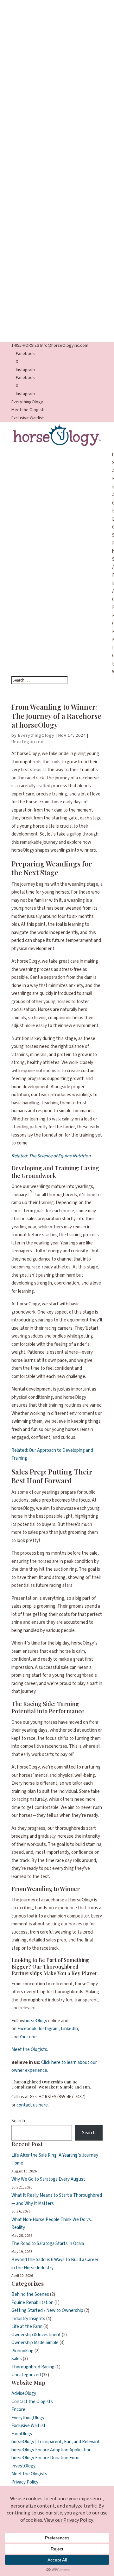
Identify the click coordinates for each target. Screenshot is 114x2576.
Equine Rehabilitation (32, 2303)
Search (18, 2121)
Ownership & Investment (36, 2335)
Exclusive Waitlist (28, 418)
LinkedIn (69, 2029)
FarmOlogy (22, 2434)
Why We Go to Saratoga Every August (48, 2179)
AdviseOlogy (24, 2393)
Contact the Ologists (32, 2402)
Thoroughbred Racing (33, 2367)
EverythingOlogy (27, 402)
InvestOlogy (23, 2466)
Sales (17, 2359)
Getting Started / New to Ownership (47, 2310)
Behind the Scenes (30, 2294)
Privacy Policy (25, 2482)
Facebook (27, 2029)
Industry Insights (28, 2319)
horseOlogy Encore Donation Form (45, 2458)
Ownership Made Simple (35, 2343)
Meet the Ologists (28, 410)
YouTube (28, 2037)
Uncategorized (28, 742)
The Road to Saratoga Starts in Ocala (48, 2244)
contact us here (32, 2105)
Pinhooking (22, 2351)
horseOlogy (36, 2021)
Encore (18, 2410)
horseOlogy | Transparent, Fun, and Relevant (56, 2442)
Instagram (49, 2029)
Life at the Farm (27, 2327)
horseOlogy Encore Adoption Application (51, 2450)
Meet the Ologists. (30, 2050)
